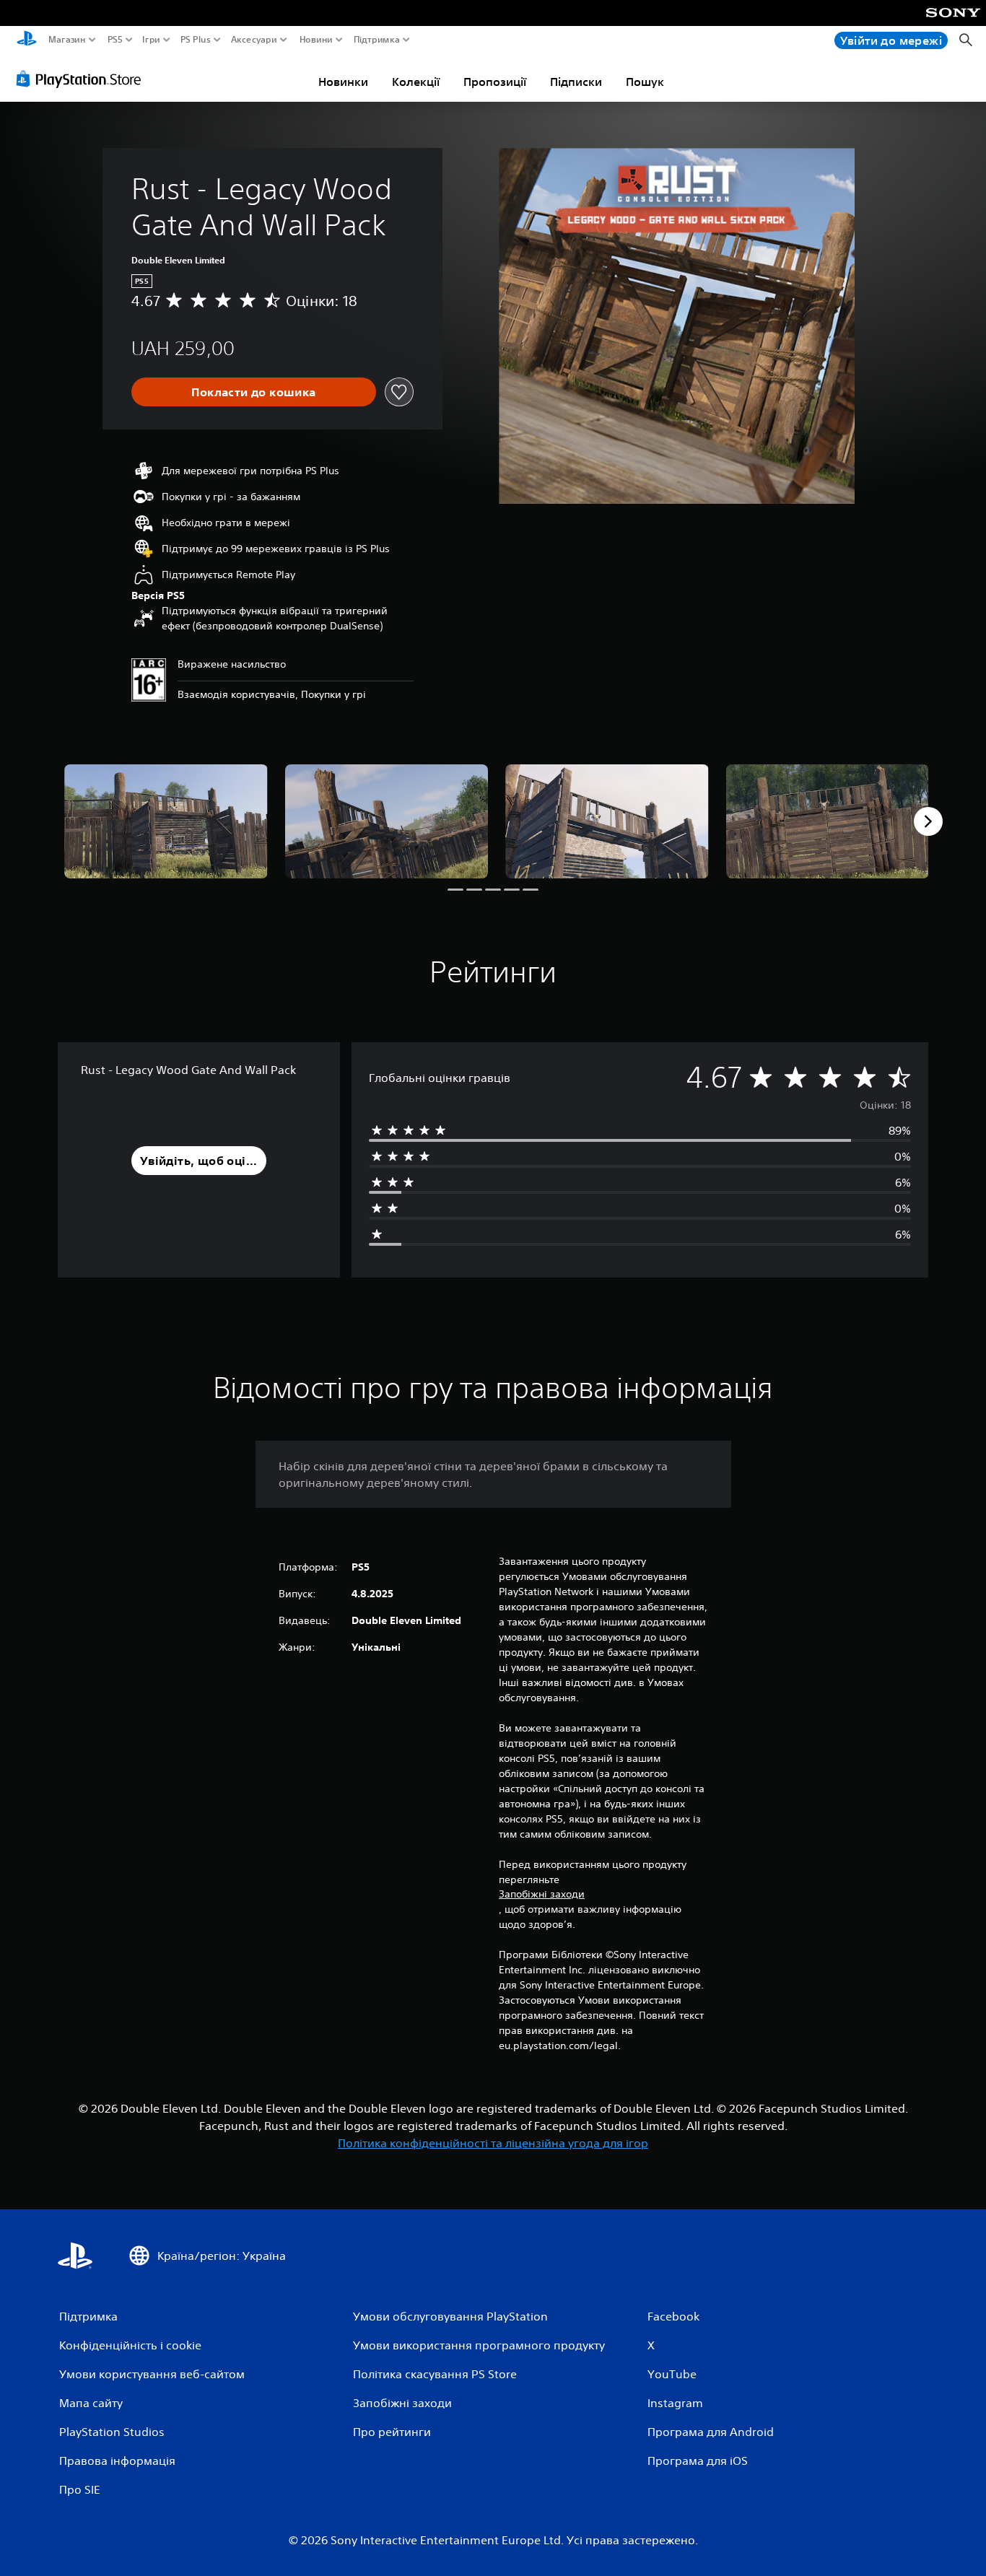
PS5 (114, 40)
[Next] (928, 821)
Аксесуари (254, 40)
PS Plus (195, 40)
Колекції (416, 82)
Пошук (645, 82)
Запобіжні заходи (542, 1894)
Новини (316, 40)
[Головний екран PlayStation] (27, 40)
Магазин (67, 40)
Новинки (343, 82)
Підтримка (377, 40)
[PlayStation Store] (83, 79)
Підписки (576, 82)
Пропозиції (495, 82)
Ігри (151, 40)
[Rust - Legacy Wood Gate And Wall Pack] (166, 821)
